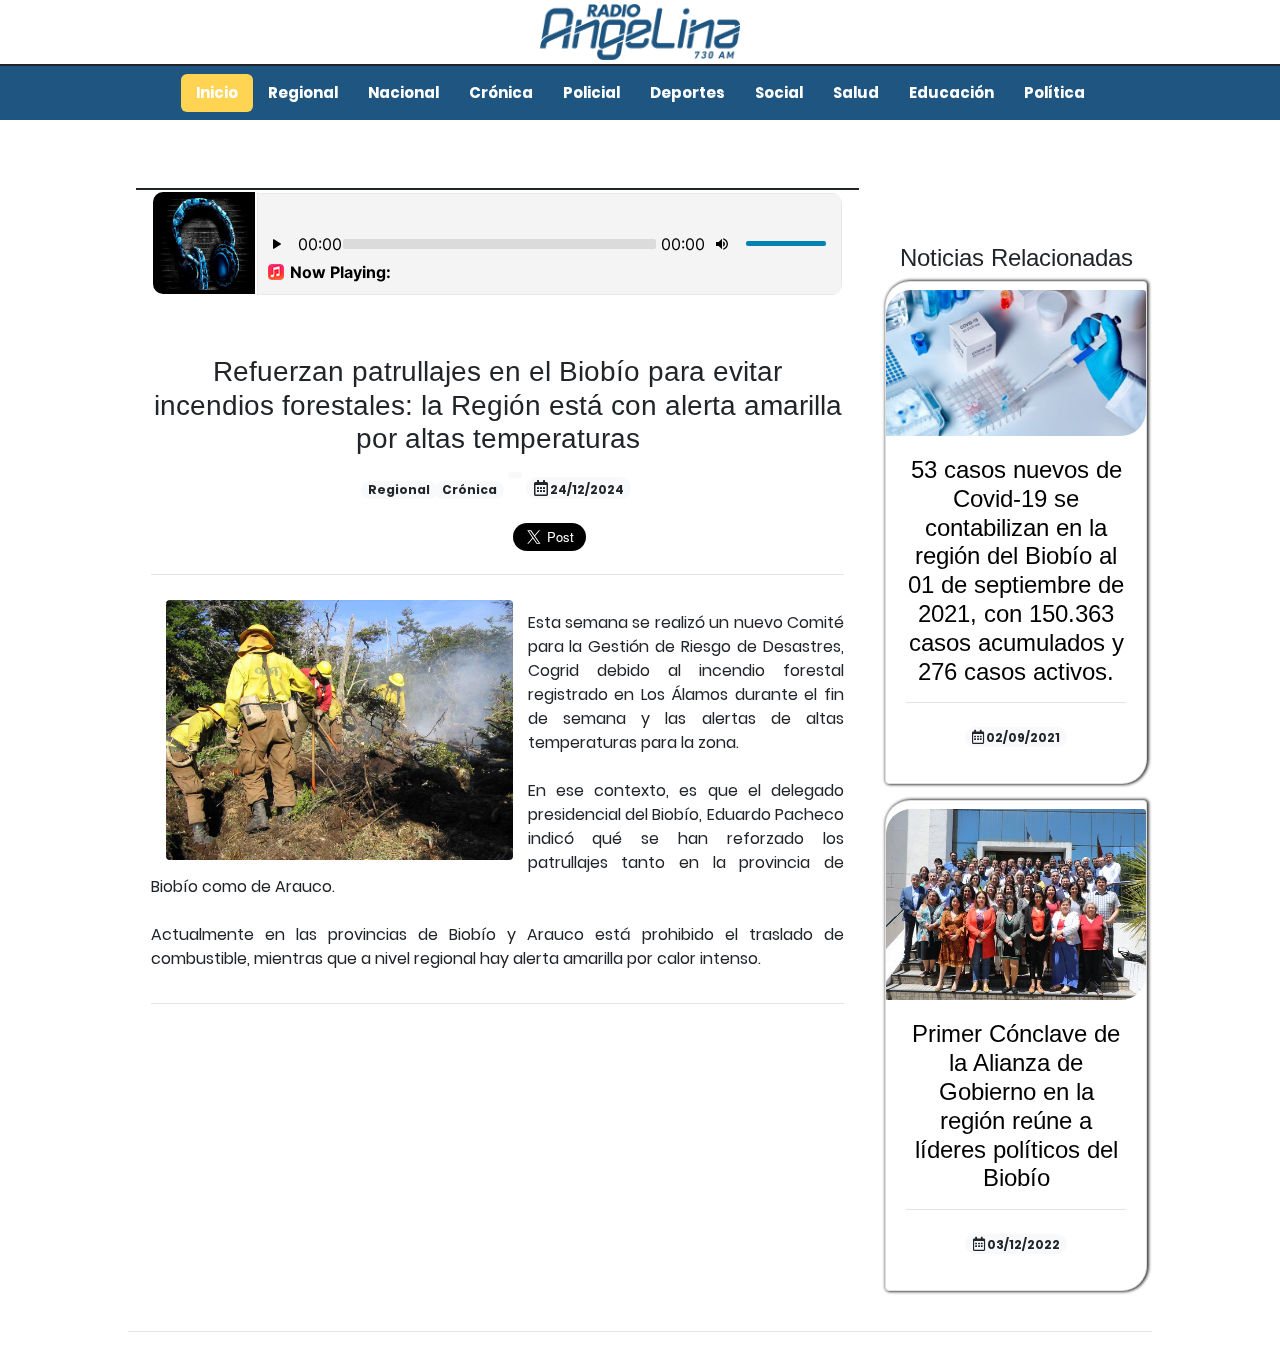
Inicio (217, 92)
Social (779, 92)
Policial (591, 92)
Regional (303, 92)
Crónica (501, 92)
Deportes (687, 92)
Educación (951, 92)
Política (1054, 92)
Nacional (403, 92)
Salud (856, 92)
